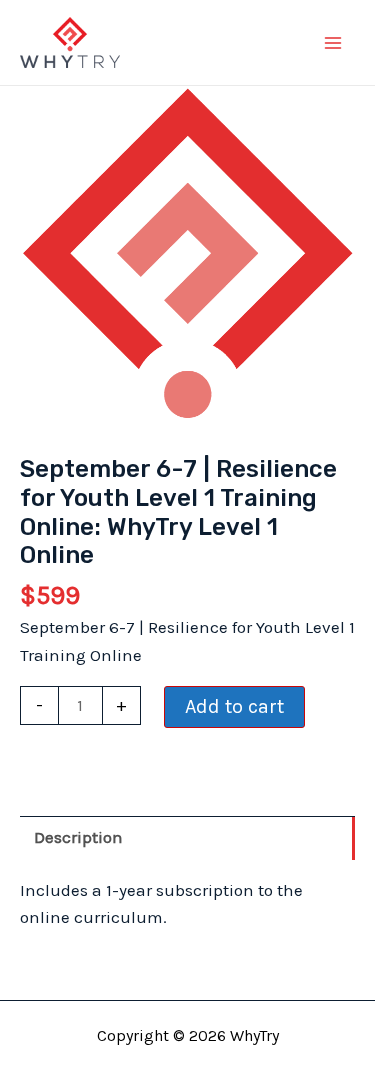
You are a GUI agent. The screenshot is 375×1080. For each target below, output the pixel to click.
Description (78, 837)
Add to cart (234, 706)
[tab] (187, 838)
